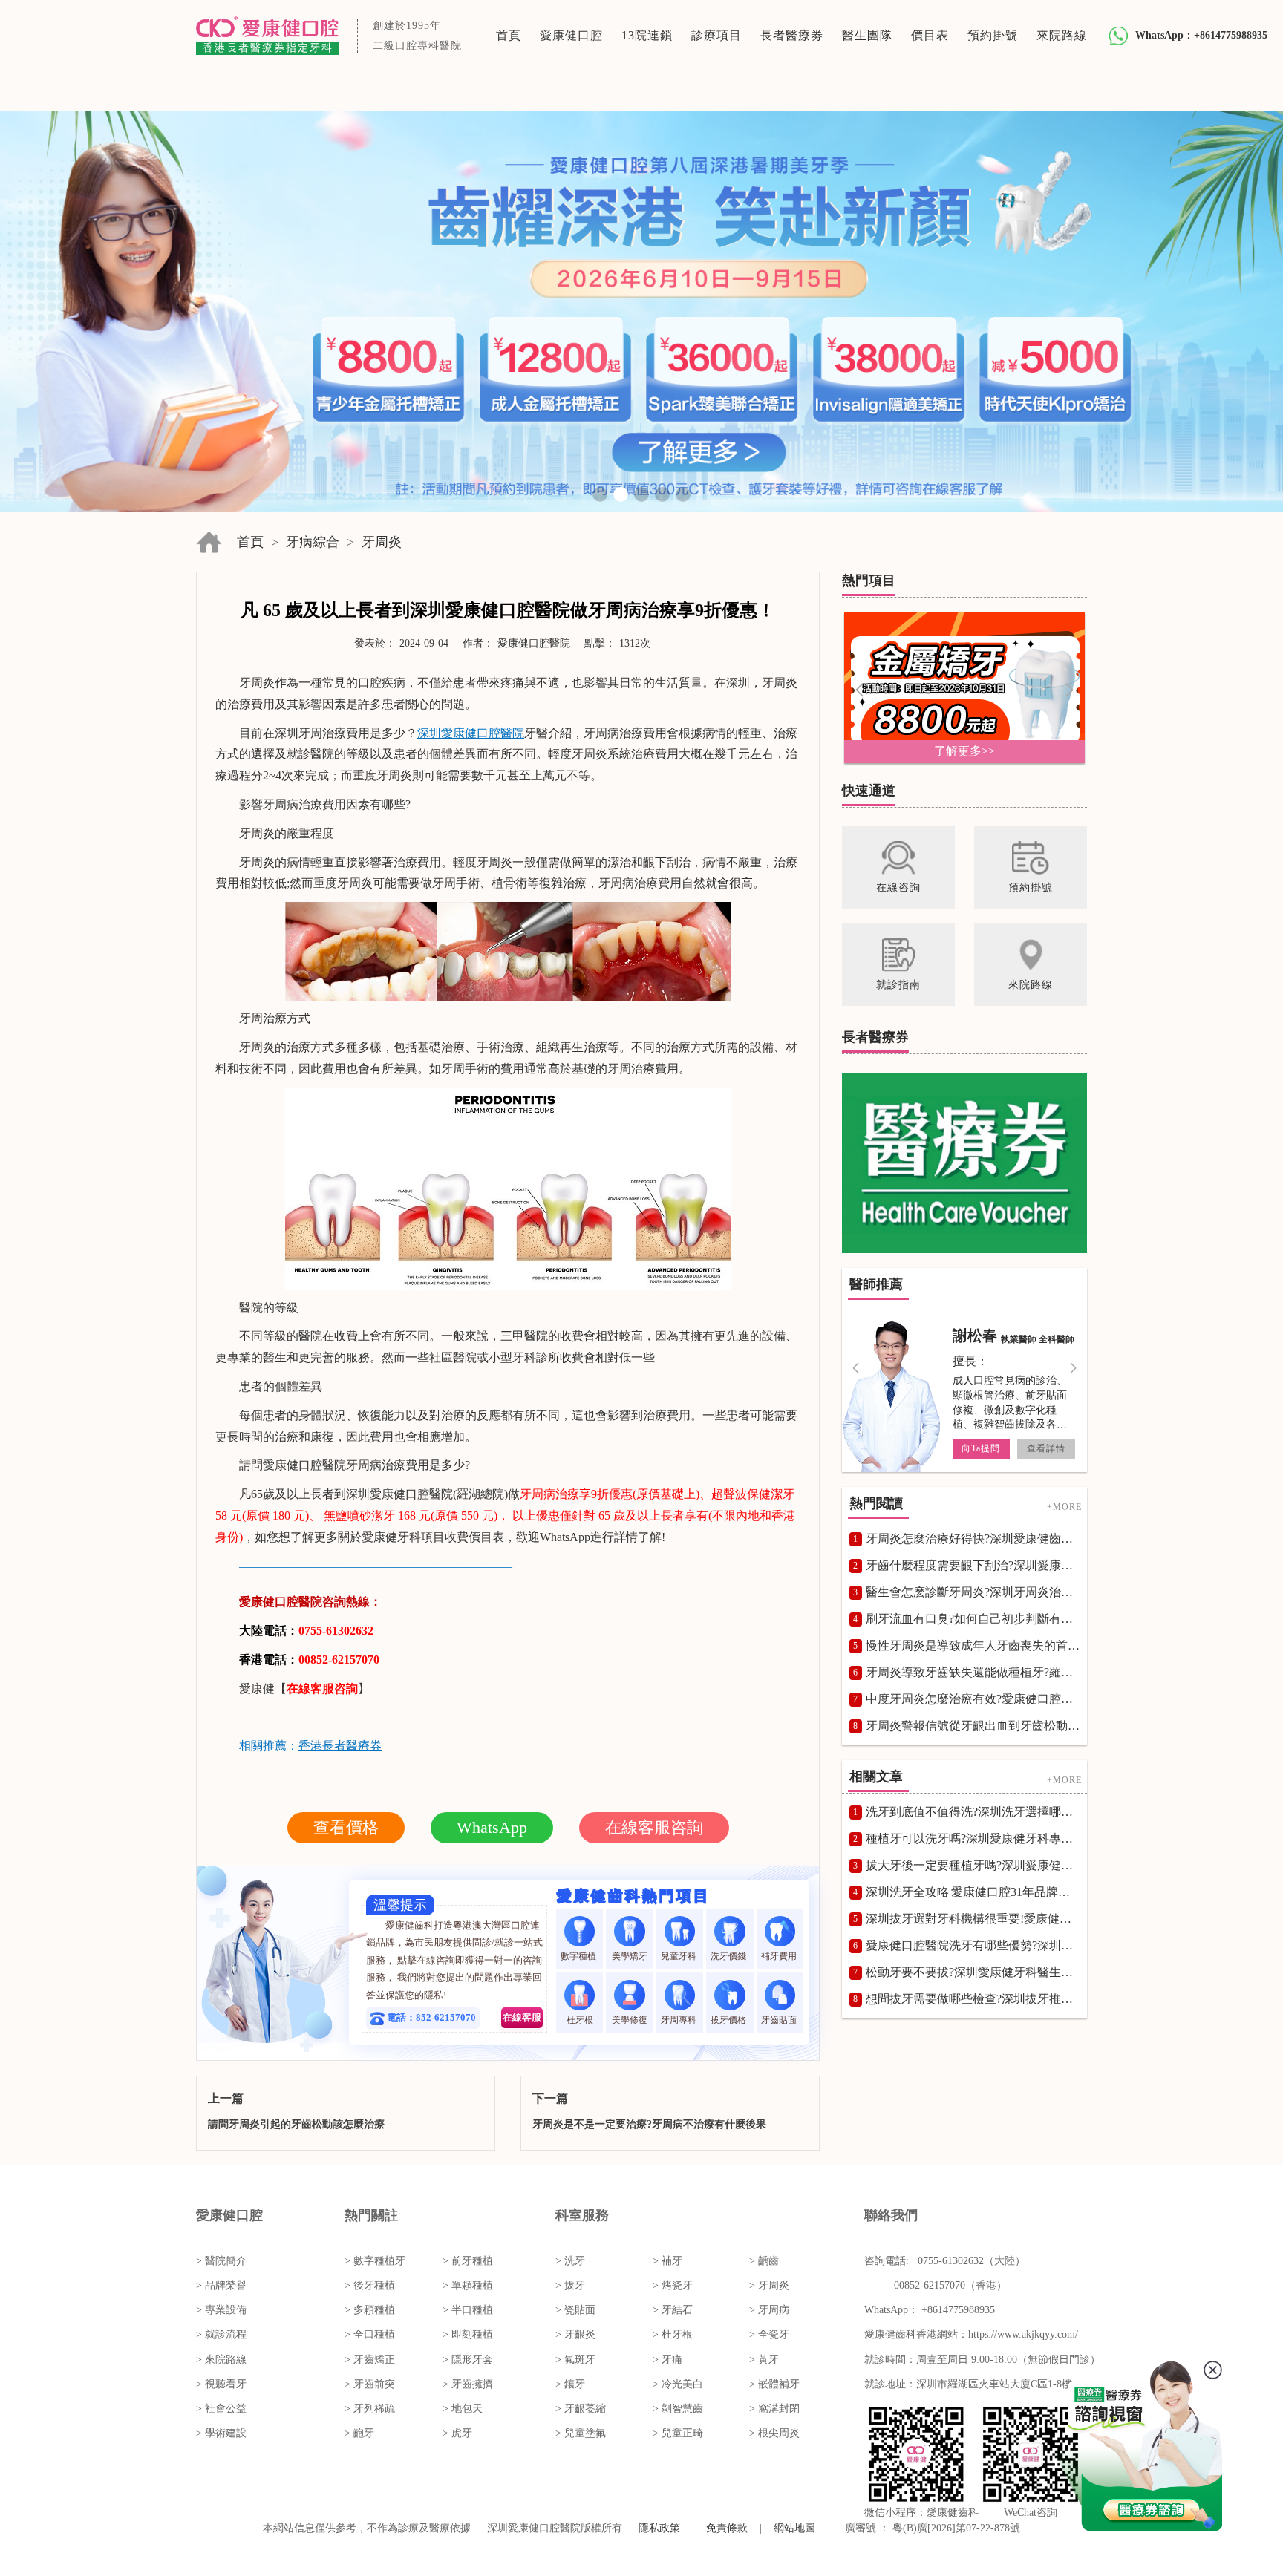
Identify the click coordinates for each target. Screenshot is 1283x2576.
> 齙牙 (359, 2433)
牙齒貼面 (780, 2020)
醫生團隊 (867, 35)
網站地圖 (794, 2528)
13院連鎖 (647, 35)
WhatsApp (492, 1827)
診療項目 (716, 35)
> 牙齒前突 (370, 2384)
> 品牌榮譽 (221, 2285)
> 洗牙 (570, 2261)
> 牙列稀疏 (370, 2409)
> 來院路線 (221, 2360)
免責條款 (727, 2528)
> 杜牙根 (673, 2334)
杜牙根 (580, 2020)
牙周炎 (382, 542)
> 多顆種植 (370, 2310)
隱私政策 (659, 2528)
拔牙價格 (729, 2020)
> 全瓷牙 (769, 2334)
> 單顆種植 (468, 2285)
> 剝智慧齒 (678, 2409)
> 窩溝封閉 (774, 2409)
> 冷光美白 (678, 2384)
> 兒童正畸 (678, 2433)
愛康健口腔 (571, 35)
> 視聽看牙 (221, 2384)
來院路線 (1062, 35)
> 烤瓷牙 (673, 2285)
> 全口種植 (370, 2334)
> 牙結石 (673, 2310)
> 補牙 (667, 2261)
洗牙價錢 (729, 1956)
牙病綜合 (313, 542)
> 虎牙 (457, 2433)
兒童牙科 (680, 1956)
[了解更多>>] (964, 687)
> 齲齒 (764, 2261)
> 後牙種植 (370, 2285)
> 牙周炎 (769, 2285)
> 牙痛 (667, 2360)
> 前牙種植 (468, 2261)
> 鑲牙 (570, 2384)
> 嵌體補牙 (774, 2384)
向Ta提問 (981, 1448)
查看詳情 (1046, 1448)
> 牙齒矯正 (370, 2360)
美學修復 (630, 2020)
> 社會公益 (221, 2409)
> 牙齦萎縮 (581, 2409)
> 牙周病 (769, 2310)
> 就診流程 (221, 2334)
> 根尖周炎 (774, 2433)
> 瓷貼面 (575, 2310)
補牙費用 (780, 1956)
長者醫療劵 (792, 35)
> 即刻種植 (468, 2334)
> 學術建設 (221, 2433)
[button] (600, 494)
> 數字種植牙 (375, 2261)
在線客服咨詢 (654, 1827)
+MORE (1064, 1507)
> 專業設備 (221, 2310)
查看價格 (346, 1827)
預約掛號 (993, 35)
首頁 (509, 35)
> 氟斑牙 (575, 2360)
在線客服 (522, 2017)
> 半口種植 (468, 2310)
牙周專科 (680, 2020)
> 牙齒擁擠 (468, 2384)
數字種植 (580, 1956)
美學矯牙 (630, 1956)
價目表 (930, 35)
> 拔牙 (570, 2285)
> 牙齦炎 (575, 2334)
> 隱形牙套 (468, 2360)
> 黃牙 (764, 2360)
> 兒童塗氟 (581, 2433)
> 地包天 (463, 2409)
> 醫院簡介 (221, 2261)
